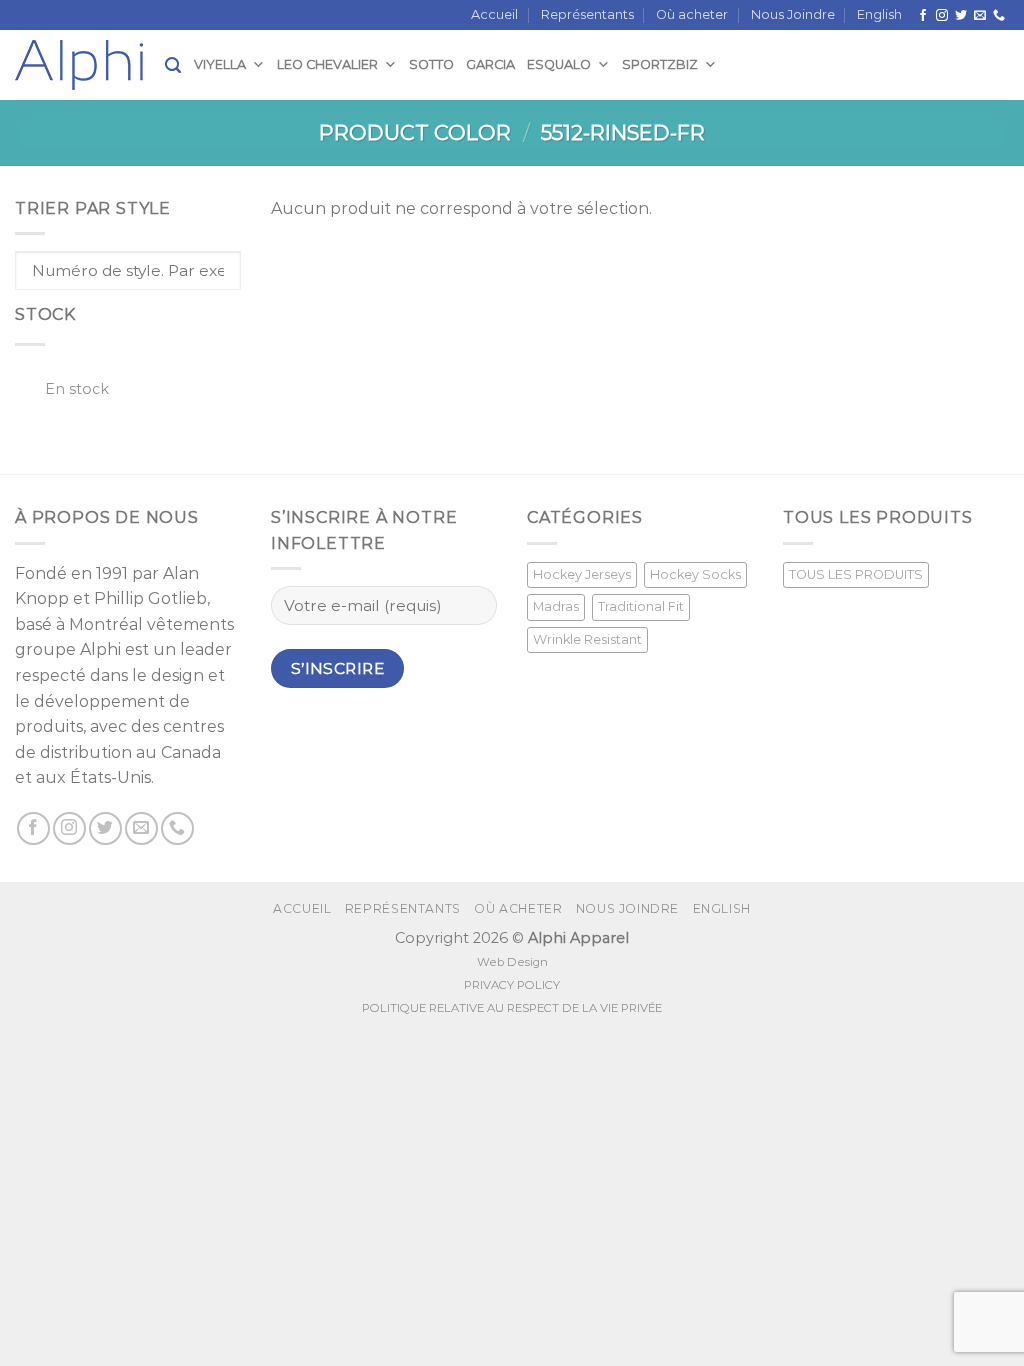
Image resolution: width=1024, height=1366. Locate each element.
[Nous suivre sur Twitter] (961, 16)
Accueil (494, 14)
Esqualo (559, 64)
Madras (556, 606)
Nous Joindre (793, 14)
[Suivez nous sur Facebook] (923, 16)
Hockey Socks (695, 574)
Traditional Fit (641, 606)
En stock (77, 389)
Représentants (587, 14)
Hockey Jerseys (582, 574)
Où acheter (692, 14)
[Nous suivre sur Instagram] (942, 16)
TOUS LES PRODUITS (856, 574)
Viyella (220, 64)
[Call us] (999, 16)
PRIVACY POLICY (512, 985)
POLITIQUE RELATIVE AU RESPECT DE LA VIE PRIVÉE (512, 1008)
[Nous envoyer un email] (980, 16)
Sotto (431, 64)
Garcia (490, 64)
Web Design (512, 962)
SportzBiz (660, 64)
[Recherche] (173, 65)
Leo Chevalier (327, 64)
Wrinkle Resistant (587, 639)
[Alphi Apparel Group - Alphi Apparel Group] (90, 65)
